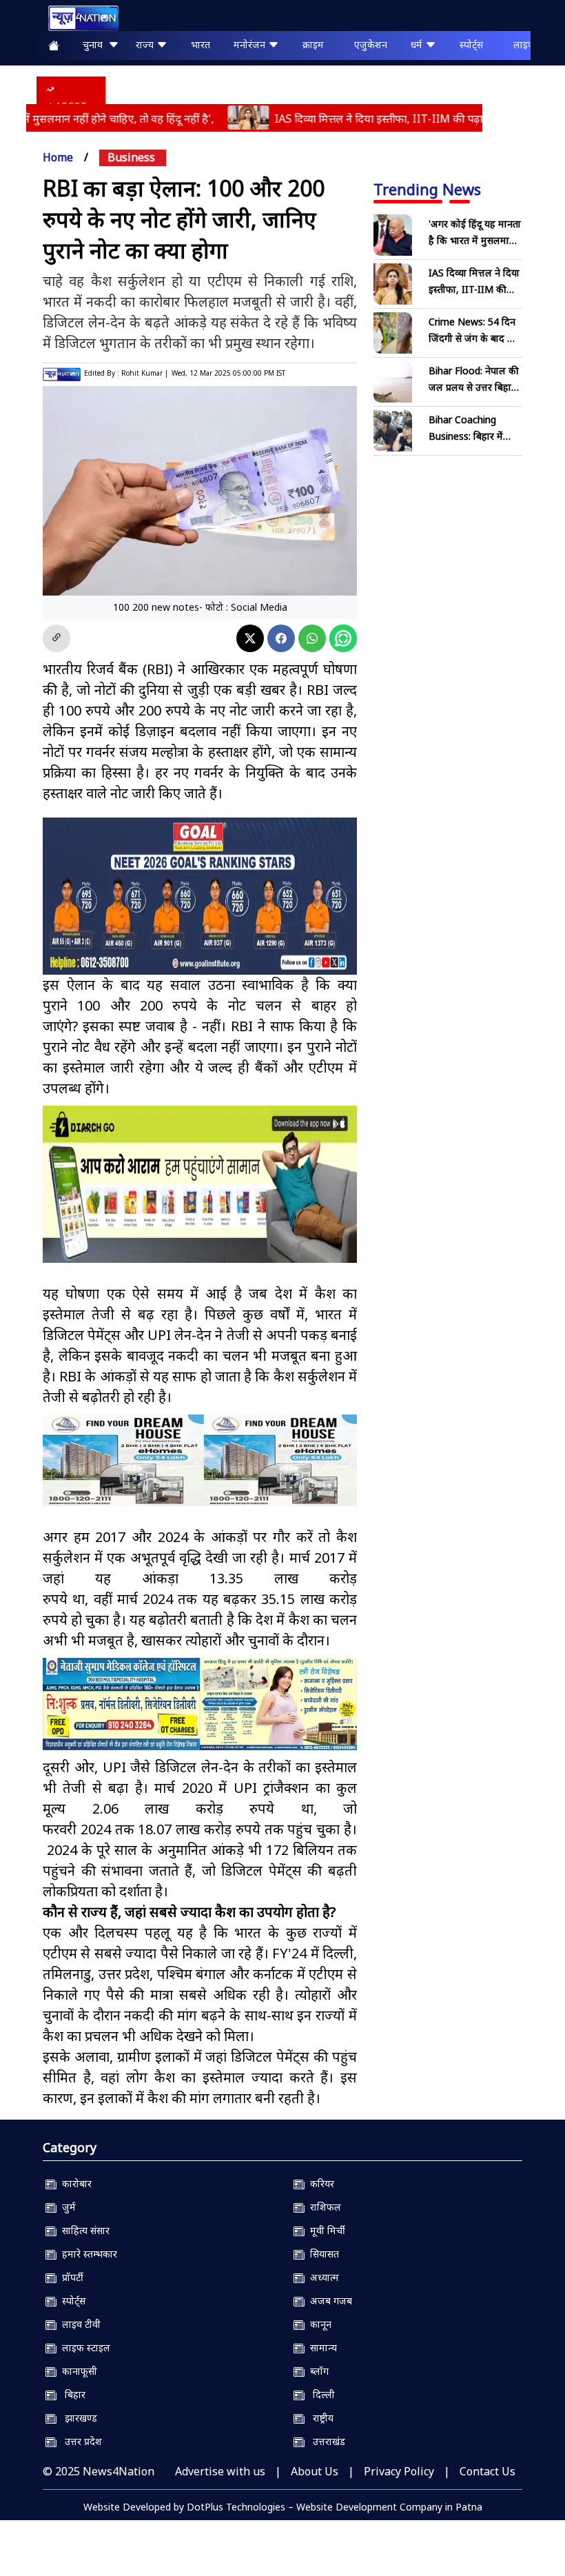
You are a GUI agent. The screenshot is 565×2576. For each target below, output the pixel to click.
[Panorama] (200, 1461)
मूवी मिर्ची (325, 2230)
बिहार (71, 2394)
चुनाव (95, 44)
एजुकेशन (371, 44)
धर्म (418, 44)
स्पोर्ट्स (471, 44)
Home (58, 157)
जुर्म (66, 2207)
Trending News (427, 189)
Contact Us (487, 2471)
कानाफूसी (77, 2371)
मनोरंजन (251, 44)
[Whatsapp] (312, 638)
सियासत (322, 2254)
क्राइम (313, 44)
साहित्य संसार (83, 2230)
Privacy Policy (399, 2471)
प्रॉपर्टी (70, 2277)
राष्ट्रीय (319, 2418)
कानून (318, 2324)
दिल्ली (320, 2394)
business (131, 157)
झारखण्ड (77, 2418)
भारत (201, 44)
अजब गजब (328, 2301)
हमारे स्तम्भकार (87, 2254)
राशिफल (323, 2207)
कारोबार (74, 2183)
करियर (319, 2183)
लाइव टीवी (79, 2324)
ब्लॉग (317, 2371)
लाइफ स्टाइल (83, 2347)
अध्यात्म (322, 2277)
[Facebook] (281, 638)
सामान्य (321, 2347)
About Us (315, 2471)
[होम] (76, 18)
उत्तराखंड (325, 2441)
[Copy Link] (56, 638)
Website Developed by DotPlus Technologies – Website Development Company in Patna (283, 2507)
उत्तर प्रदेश (79, 2441)
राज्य (146, 44)
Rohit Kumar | (145, 373)
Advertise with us (220, 2471)
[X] (250, 638)
